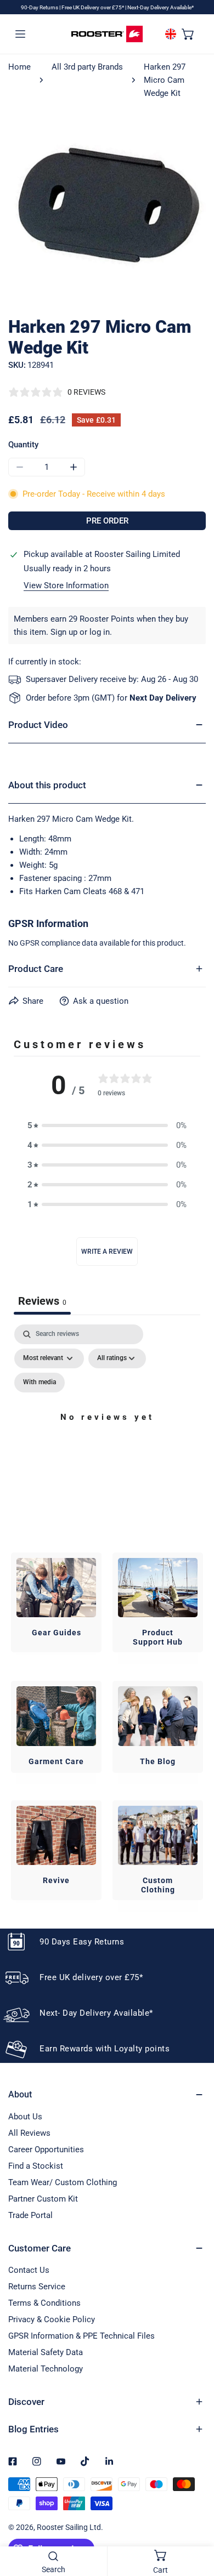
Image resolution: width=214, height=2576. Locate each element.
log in (100, 632)
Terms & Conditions (44, 2303)
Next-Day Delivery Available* (161, 7)
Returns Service (37, 2287)
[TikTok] (85, 2461)
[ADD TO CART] (107, 521)
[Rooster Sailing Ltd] (107, 34)
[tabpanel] (107, 1430)
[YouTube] (61, 2461)
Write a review (107, 1252)
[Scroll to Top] (194, 2518)
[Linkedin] (109, 2461)
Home (19, 67)
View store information (66, 586)
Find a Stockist (36, 2166)
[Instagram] (37, 2461)
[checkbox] (40, 1383)
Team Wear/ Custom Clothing (63, 2182)
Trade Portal (30, 2215)
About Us (25, 2117)
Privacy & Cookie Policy (52, 2319)
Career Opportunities (46, 2149)
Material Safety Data (46, 2352)
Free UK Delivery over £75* (93, 7)
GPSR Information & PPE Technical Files (81, 2336)
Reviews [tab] (42, 1301)
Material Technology (46, 2369)
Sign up (64, 632)
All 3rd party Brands (87, 67)
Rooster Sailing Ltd (69, 2527)
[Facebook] (13, 2461)
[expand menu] (20, 33)
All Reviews (29, 2133)
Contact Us (29, 2270)
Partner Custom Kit (43, 2199)
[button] (188, 33)
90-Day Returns (40, 7)
